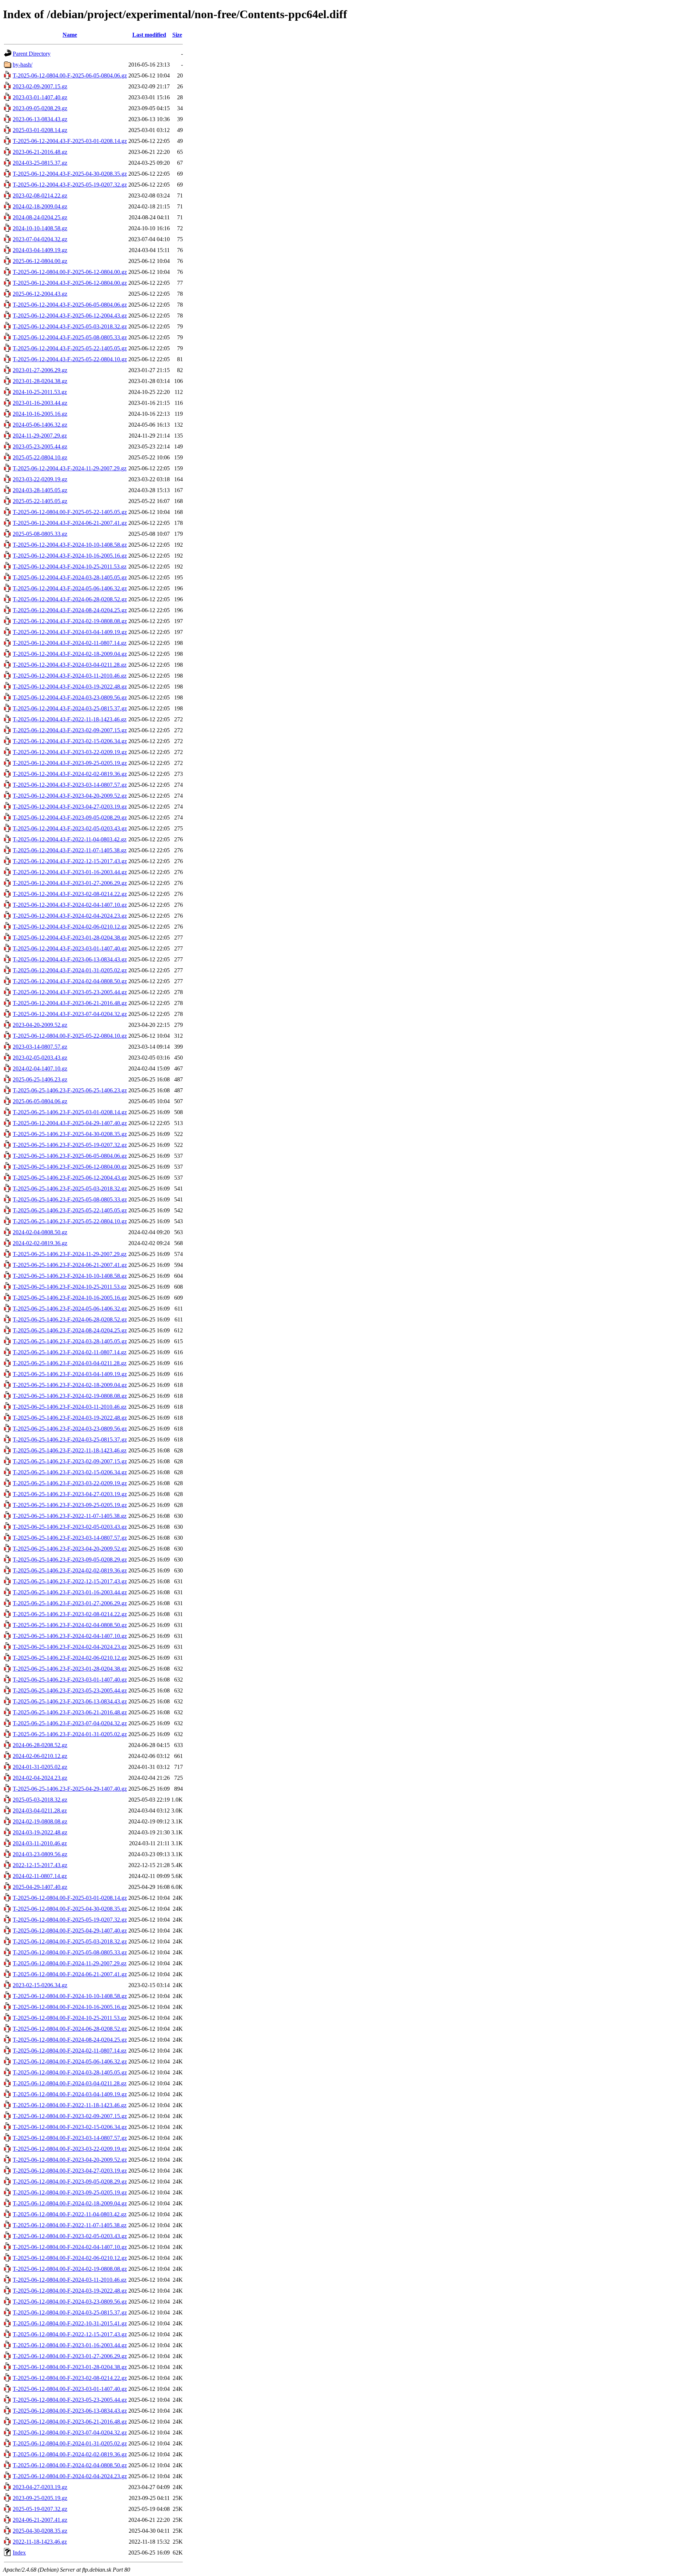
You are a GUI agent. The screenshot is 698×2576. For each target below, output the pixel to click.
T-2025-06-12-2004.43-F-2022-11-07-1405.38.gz (70, 850)
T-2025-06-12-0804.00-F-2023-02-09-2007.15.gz (70, 2116)
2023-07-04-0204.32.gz (40, 239)
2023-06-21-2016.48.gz (40, 152)
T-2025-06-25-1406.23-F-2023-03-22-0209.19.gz (70, 1483)
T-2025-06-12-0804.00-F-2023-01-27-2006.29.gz (70, 2356)
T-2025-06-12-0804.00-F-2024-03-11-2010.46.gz (70, 2280)
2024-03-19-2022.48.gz (40, 1832)
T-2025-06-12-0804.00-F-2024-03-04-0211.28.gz (70, 2083)
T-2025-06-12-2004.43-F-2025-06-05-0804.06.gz (70, 305)
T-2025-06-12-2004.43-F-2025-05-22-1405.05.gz (70, 348)
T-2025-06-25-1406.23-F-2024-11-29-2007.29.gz (70, 1254)
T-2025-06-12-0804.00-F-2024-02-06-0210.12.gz (70, 2258)
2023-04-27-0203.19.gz (40, 2487)
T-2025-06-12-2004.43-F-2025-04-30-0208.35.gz (70, 174)
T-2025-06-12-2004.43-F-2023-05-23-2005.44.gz (70, 992)
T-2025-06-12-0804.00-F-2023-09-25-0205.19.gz (70, 2192)
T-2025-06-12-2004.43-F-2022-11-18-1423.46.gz (70, 719)
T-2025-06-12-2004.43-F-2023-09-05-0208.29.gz (70, 818)
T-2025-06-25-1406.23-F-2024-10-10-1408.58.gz (70, 1276)
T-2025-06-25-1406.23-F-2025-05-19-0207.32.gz (70, 1145)
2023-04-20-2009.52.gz (40, 1025)
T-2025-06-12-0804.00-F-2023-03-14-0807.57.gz (70, 2138)
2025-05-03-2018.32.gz (40, 1800)
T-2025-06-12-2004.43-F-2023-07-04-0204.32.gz (70, 1014)
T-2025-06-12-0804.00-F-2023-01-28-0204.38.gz (70, 2367)
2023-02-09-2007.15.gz (40, 86)
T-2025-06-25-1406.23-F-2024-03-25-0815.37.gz (70, 1439)
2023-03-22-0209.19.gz (40, 479)
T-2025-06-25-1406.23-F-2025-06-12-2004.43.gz (70, 1178)
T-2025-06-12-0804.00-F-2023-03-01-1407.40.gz (70, 2389)
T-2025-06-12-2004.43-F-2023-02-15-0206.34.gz (70, 741)
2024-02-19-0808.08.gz (40, 1821)
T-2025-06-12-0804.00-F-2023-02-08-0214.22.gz (70, 2378)
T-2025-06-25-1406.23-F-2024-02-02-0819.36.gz (70, 1570)
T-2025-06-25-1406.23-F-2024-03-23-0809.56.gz (70, 1429)
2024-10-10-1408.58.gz (40, 228)
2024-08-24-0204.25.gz (40, 217)
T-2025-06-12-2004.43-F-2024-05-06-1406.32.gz (70, 588)
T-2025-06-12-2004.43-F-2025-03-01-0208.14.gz (70, 141)
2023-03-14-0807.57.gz (40, 1047)
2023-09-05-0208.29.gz (40, 108)
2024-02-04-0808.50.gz (40, 1232)
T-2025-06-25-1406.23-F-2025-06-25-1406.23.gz (70, 1090)
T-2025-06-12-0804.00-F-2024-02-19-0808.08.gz (70, 2269)
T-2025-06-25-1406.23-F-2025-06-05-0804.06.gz (70, 1156)
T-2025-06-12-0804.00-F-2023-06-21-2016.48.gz (70, 2422)
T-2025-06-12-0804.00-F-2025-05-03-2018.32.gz (70, 1941)
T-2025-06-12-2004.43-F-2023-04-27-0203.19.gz (70, 807)
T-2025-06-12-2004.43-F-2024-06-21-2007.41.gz (70, 523)
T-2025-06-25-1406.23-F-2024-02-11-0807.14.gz (70, 1352)
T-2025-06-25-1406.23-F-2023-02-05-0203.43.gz (70, 1527)
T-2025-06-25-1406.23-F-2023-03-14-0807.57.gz (70, 1538)
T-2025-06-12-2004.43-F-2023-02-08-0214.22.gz (70, 894)
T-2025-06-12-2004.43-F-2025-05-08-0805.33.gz (70, 337)
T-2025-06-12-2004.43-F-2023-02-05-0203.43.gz (70, 828)
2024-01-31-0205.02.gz (40, 1767)
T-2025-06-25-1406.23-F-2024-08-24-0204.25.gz (70, 1330)
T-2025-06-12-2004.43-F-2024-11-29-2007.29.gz (70, 468)
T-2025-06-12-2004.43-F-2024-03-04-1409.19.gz (70, 632)
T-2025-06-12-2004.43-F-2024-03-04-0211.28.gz (70, 665)
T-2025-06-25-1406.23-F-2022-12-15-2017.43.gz (70, 1581)
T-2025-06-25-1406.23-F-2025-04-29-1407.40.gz (70, 1789)
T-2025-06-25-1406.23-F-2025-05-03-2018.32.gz (70, 1189)
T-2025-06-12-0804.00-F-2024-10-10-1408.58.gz (70, 1996)
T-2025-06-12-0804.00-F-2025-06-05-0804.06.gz (70, 75)
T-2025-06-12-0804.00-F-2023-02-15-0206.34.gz (70, 2127)
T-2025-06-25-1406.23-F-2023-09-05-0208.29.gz (70, 1560)
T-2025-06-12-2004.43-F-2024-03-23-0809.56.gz (70, 697)
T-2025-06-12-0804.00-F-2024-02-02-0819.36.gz (70, 2454)
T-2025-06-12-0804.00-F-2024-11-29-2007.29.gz (70, 1963)
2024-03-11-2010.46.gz (40, 1843)
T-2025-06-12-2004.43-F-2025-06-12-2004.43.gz (70, 316)
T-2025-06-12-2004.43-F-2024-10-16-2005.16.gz (70, 556)
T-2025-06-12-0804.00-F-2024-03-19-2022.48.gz (70, 2291)
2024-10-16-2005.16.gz (40, 414)
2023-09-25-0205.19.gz (40, 2498)
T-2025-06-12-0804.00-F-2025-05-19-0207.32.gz (70, 1920)
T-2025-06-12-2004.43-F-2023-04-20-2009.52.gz (70, 796)
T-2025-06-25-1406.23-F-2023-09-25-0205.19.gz (70, 1505)
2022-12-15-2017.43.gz (40, 1865)
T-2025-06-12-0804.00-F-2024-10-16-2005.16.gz (70, 2007)
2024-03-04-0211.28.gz (40, 1811)
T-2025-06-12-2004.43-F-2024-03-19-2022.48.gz (70, 687)
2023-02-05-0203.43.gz (40, 1058)
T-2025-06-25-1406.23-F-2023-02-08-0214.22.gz (70, 1614)
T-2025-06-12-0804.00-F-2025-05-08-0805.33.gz (70, 1952)
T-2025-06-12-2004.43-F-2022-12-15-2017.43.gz (70, 861)
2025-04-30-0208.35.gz (40, 2531)
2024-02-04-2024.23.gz (40, 1778)
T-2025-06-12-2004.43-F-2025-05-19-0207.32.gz (70, 185)
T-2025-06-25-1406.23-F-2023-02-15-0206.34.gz (70, 1472)
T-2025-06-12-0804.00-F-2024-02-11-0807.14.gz (70, 2051)
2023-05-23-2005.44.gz (40, 446)
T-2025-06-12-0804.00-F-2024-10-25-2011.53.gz (70, 2018)
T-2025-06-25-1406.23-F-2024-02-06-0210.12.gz (70, 1658)
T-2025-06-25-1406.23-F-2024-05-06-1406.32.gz (70, 1309)
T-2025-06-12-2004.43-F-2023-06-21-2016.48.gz (70, 1003)
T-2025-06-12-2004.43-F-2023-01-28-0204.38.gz (70, 938)
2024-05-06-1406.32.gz (40, 425)
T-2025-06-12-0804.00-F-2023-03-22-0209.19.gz (70, 2149)
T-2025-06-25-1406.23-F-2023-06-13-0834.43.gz (70, 1701)
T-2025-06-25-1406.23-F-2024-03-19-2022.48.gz (70, 1418)
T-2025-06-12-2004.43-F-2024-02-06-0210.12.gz (70, 927)
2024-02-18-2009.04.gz (40, 206)
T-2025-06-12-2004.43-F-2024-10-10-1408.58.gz (70, 545)
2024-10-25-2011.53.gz (40, 392)
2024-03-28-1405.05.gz (40, 490)
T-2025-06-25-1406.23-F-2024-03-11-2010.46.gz (70, 1407)
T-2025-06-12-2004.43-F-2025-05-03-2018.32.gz (70, 326)
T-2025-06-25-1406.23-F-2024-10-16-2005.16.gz (70, 1298)
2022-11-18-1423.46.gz (40, 2542)
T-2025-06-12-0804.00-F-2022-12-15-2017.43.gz (70, 2334)
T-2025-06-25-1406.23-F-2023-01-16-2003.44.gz (70, 1592)
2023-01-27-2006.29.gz (40, 370)
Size (177, 35)
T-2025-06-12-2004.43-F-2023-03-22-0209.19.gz (70, 752)
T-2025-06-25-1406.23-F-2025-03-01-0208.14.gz (70, 1112)
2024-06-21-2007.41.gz (40, 2520)
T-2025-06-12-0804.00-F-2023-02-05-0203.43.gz (70, 2236)
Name (70, 35)
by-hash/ (23, 65)
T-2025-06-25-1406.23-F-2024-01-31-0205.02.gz (70, 1734)
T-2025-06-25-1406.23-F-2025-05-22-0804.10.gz (70, 1221)
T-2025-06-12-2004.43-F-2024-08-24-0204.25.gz (70, 610)
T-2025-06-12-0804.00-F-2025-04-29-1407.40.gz (70, 1931)
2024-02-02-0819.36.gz (40, 1243)
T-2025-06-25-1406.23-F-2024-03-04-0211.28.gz (70, 1363)
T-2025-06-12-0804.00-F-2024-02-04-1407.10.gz (70, 2247)
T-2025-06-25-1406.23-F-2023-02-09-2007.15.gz (70, 1461)
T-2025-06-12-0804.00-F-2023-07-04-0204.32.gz (70, 2433)
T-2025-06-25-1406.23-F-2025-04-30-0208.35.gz (70, 1134)
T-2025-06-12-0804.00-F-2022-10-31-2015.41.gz (70, 2323)
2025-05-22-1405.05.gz (40, 501)
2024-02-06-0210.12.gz (40, 1756)
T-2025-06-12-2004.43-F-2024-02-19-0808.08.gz (70, 621)
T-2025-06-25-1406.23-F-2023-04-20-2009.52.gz (70, 1549)
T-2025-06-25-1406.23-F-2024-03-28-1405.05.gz (70, 1341)
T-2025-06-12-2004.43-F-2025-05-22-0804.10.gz (70, 359)
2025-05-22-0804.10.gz (40, 457)
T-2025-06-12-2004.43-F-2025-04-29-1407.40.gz (70, 1123)
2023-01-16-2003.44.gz (40, 403)
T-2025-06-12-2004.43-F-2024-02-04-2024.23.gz (70, 916)
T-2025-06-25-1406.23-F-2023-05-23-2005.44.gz (70, 1690)
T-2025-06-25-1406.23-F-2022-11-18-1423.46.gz (70, 1450)
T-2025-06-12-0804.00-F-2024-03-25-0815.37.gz (70, 2312)
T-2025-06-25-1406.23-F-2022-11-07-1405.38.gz (70, 1516)
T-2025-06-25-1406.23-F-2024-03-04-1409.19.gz (70, 1374)
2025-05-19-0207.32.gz (40, 2509)
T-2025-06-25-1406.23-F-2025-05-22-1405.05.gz (70, 1210)
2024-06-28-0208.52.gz (40, 1745)
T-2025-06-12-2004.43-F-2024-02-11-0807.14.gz (70, 643)
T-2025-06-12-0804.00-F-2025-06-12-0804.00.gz (70, 272)
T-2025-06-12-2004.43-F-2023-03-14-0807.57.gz (70, 785)
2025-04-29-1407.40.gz (40, 1887)
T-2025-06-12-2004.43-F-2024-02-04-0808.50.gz (70, 981)
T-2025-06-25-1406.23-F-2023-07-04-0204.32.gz (70, 1723)
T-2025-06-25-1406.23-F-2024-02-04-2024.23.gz (70, 1647)
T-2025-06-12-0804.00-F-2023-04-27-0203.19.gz (70, 2171)
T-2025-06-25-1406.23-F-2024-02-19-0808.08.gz (70, 1396)
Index (19, 2553)
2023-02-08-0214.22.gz (40, 196)
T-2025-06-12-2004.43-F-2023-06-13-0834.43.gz (70, 959)
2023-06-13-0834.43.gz (40, 119)
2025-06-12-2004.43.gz (40, 294)
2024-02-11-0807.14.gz (40, 1876)
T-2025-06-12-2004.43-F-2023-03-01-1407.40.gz (70, 948)
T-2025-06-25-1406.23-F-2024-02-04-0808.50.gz (70, 1625)
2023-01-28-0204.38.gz (40, 381)
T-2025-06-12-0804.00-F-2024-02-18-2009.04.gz (70, 2203)
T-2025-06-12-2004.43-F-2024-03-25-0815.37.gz (70, 708)
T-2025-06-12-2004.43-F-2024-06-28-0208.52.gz (70, 599)
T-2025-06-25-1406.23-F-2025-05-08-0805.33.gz (70, 1199)
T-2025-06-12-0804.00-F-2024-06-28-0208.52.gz (70, 2029)
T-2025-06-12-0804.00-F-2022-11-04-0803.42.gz (70, 2214)
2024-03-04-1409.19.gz (40, 250)
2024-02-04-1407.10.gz (40, 1068)
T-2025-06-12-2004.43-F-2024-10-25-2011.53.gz (70, 567)
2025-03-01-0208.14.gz (40, 130)
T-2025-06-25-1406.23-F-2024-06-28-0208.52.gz (70, 1319)
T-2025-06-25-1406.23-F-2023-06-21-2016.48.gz (70, 1712)
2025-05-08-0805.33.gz (40, 534)
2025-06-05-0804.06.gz (40, 1101)
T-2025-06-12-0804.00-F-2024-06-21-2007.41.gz (70, 1974)
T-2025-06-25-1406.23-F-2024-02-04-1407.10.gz (70, 1636)
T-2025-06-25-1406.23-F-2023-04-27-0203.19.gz (70, 1494)
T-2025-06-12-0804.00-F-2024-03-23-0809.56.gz (70, 2302)
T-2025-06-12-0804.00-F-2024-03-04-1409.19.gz (70, 2094)
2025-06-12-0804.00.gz (40, 261)
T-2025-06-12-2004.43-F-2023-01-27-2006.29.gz (70, 883)
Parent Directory (32, 54)
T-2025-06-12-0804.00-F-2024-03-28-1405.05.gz (70, 2072)
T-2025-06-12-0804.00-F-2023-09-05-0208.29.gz (70, 2182)
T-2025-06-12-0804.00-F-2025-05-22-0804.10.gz (70, 1036)
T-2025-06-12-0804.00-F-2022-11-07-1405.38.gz (70, 2225)
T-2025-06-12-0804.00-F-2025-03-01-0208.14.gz (70, 1898)
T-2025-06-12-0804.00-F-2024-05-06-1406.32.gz (70, 2061)
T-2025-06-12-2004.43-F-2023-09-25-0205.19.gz (70, 763)
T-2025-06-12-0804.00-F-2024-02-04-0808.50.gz (70, 2465)
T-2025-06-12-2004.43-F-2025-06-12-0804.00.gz (70, 283)
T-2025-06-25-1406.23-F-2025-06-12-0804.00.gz (70, 1167)
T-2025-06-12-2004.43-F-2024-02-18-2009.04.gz (70, 654)
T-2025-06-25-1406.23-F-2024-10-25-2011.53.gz (70, 1287)
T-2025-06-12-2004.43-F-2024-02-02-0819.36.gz (70, 774)
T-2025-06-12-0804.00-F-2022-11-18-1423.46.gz (70, 2105)
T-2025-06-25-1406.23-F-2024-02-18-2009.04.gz (70, 1385)
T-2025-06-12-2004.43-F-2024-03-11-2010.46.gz (70, 676)
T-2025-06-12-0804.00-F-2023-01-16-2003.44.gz (70, 2345)
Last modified (149, 35)
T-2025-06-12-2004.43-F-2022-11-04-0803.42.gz (70, 839)
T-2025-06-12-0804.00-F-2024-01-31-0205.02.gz (70, 2443)
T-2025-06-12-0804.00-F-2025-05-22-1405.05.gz (70, 512)
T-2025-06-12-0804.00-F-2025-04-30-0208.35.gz (70, 1909)
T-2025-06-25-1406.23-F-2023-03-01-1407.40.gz (70, 1680)
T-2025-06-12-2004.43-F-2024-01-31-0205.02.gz (70, 970)
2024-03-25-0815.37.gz (40, 163)
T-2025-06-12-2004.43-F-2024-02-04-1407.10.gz (70, 905)
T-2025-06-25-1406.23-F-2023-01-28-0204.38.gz (70, 1669)
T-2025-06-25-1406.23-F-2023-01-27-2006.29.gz (70, 1603)
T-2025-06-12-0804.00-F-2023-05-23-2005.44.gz (70, 2400)
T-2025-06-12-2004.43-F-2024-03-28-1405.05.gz (70, 577)
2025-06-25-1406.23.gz (40, 1079)
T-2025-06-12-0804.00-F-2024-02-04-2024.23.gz (70, 2476)
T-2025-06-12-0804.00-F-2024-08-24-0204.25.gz (70, 2040)
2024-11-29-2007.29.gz (40, 436)
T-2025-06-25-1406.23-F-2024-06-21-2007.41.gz (70, 1265)
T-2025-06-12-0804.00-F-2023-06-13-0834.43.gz (70, 2411)
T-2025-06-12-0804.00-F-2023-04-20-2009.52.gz (70, 2160)
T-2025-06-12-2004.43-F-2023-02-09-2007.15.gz (70, 730)
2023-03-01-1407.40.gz (40, 97)
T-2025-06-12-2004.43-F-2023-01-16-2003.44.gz (70, 872)
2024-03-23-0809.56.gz (40, 1854)
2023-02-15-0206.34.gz (40, 1985)
